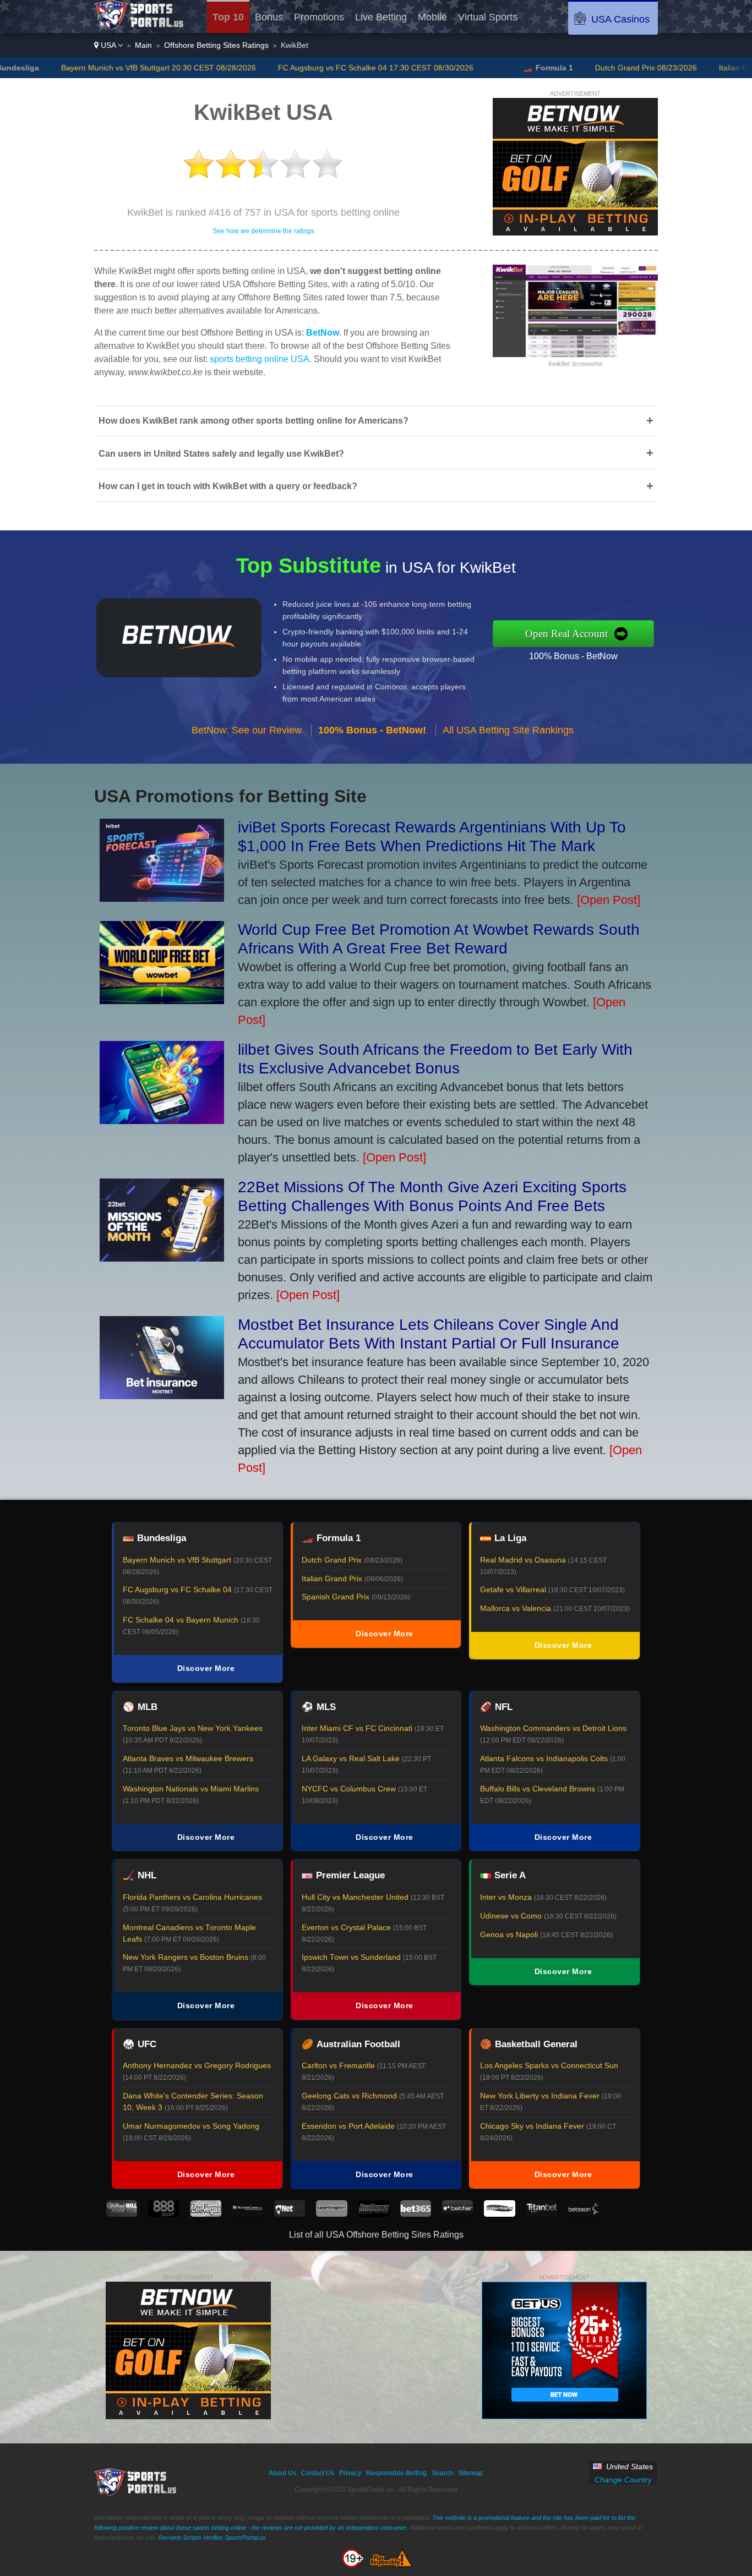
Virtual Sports (488, 17)
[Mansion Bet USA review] (248, 2214)
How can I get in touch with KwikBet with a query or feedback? (376, 486)
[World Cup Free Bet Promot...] (162, 1000)
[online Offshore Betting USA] (139, 27)
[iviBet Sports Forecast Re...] (162, 898)
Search (442, 2473)
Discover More (206, 1668)
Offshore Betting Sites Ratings (216, 45)
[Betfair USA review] (457, 2214)
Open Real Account (566, 634)
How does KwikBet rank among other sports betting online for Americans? (376, 421)
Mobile (432, 17)
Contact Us (318, 2473)
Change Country (623, 2480)
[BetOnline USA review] (374, 2214)
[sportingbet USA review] (331, 2214)
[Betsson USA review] (584, 2214)
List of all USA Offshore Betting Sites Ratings (376, 2235)
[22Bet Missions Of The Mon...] (162, 1257)
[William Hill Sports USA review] (122, 2214)
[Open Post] (609, 900)
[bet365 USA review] (416, 2214)
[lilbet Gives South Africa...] (162, 1120)
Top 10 (228, 17)
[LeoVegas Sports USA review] (206, 2214)
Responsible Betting (396, 2473)
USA (108, 45)
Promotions (319, 17)
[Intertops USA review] (499, 2214)
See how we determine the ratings (263, 231)
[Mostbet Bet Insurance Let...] (162, 1395)
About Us (282, 2473)
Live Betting (381, 17)
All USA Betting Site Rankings (508, 730)
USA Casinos (620, 19)
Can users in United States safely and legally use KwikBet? (376, 453)
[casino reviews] (136, 2493)
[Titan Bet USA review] (542, 2214)
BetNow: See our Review (247, 730)
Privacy (350, 2473)
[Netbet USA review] (290, 2214)
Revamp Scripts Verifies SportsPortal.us (212, 2537)
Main (143, 45)
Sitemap (470, 2473)
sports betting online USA (260, 359)
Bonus (269, 17)
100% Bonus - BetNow (573, 656)
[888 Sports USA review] (164, 2214)
